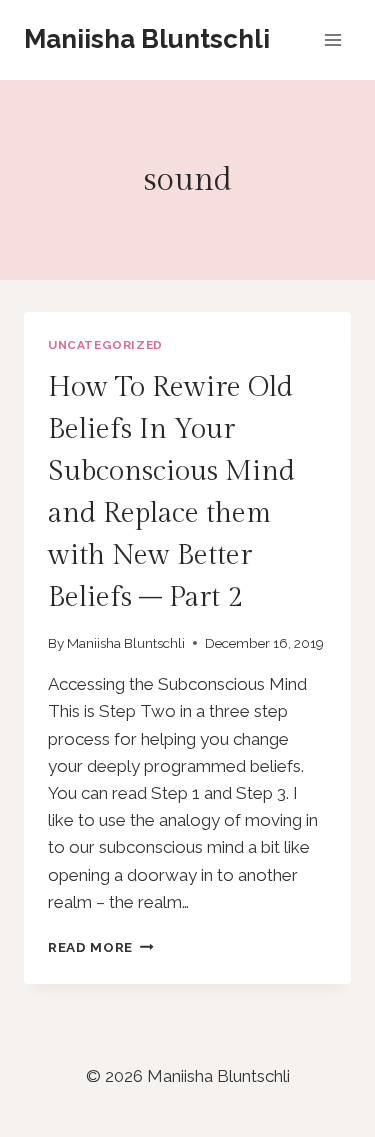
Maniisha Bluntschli (126, 643)
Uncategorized (105, 345)
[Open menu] (332, 39)
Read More (101, 947)
